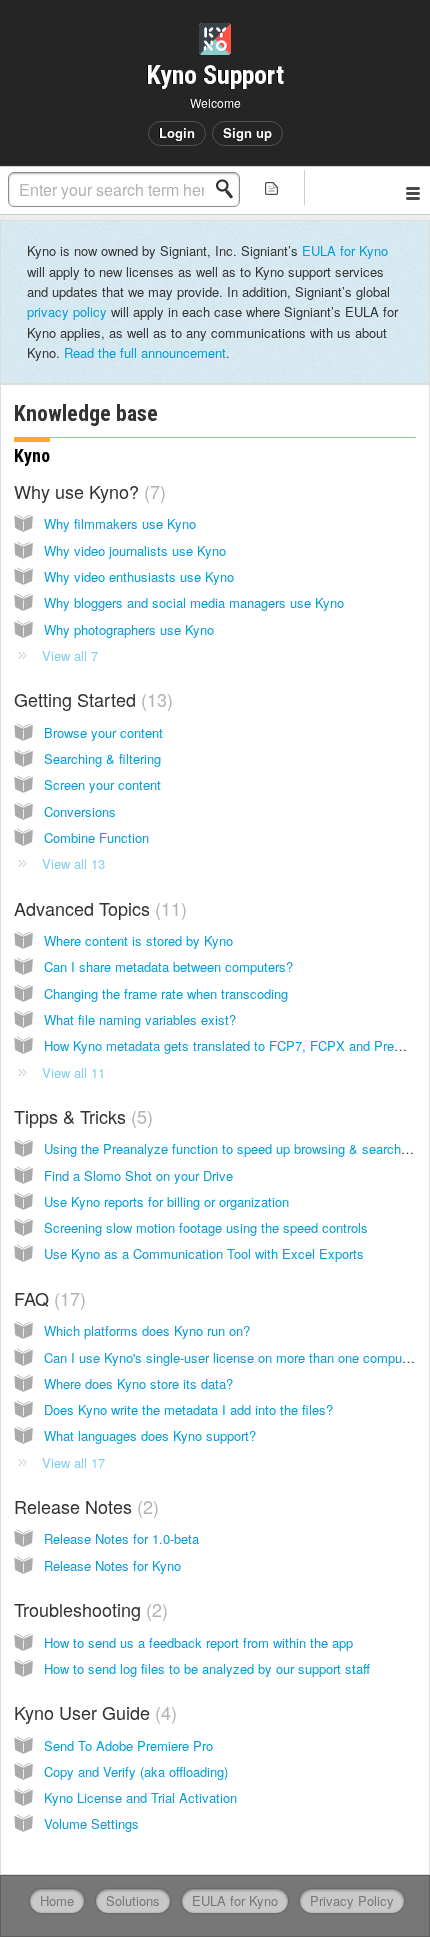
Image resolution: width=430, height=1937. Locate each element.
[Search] (230, 189)
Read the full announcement (145, 352)
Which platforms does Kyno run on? (147, 1330)
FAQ (47, 1298)
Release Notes (83, 1506)
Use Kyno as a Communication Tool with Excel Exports (204, 1253)
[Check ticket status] (271, 187)
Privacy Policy (352, 1900)
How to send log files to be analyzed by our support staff (207, 1668)
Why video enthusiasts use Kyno (139, 576)
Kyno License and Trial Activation (140, 1797)
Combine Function (96, 837)
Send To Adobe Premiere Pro (128, 1745)
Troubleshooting (88, 1609)
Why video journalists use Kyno (135, 550)
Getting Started (90, 699)
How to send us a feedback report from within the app (198, 1642)
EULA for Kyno (345, 250)
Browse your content (103, 732)
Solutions (133, 1900)
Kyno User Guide (92, 1712)
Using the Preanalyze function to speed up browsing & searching (231, 1148)
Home (57, 1900)
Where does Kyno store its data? (138, 1383)
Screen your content (102, 784)
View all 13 (73, 863)
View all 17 (73, 1462)
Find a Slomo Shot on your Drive (138, 1175)
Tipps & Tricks (80, 1116)
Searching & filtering (102, 758)
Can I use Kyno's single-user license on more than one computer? (234, 1357)
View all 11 (73, 1072)
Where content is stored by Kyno (138, 940)
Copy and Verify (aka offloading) (136, 1771)
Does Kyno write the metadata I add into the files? (188, 1409)
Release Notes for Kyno (112, 1565)
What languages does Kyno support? (150, 1435)
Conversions (80, 811)
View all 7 (70, 655)
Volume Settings (91, 1823)
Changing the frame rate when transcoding (166, 993)
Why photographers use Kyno (129, 629)
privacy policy (67, 311)
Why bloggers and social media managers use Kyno (194, 602)
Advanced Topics (97, 908)
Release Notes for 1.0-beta (121, 1538)
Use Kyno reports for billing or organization (166, 1201)
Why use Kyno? (87, 491)
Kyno (32, 455)
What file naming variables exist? (140, 1019)
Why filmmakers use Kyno (120, 523)
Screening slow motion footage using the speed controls (206, 1227)
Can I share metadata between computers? (168, 966)
